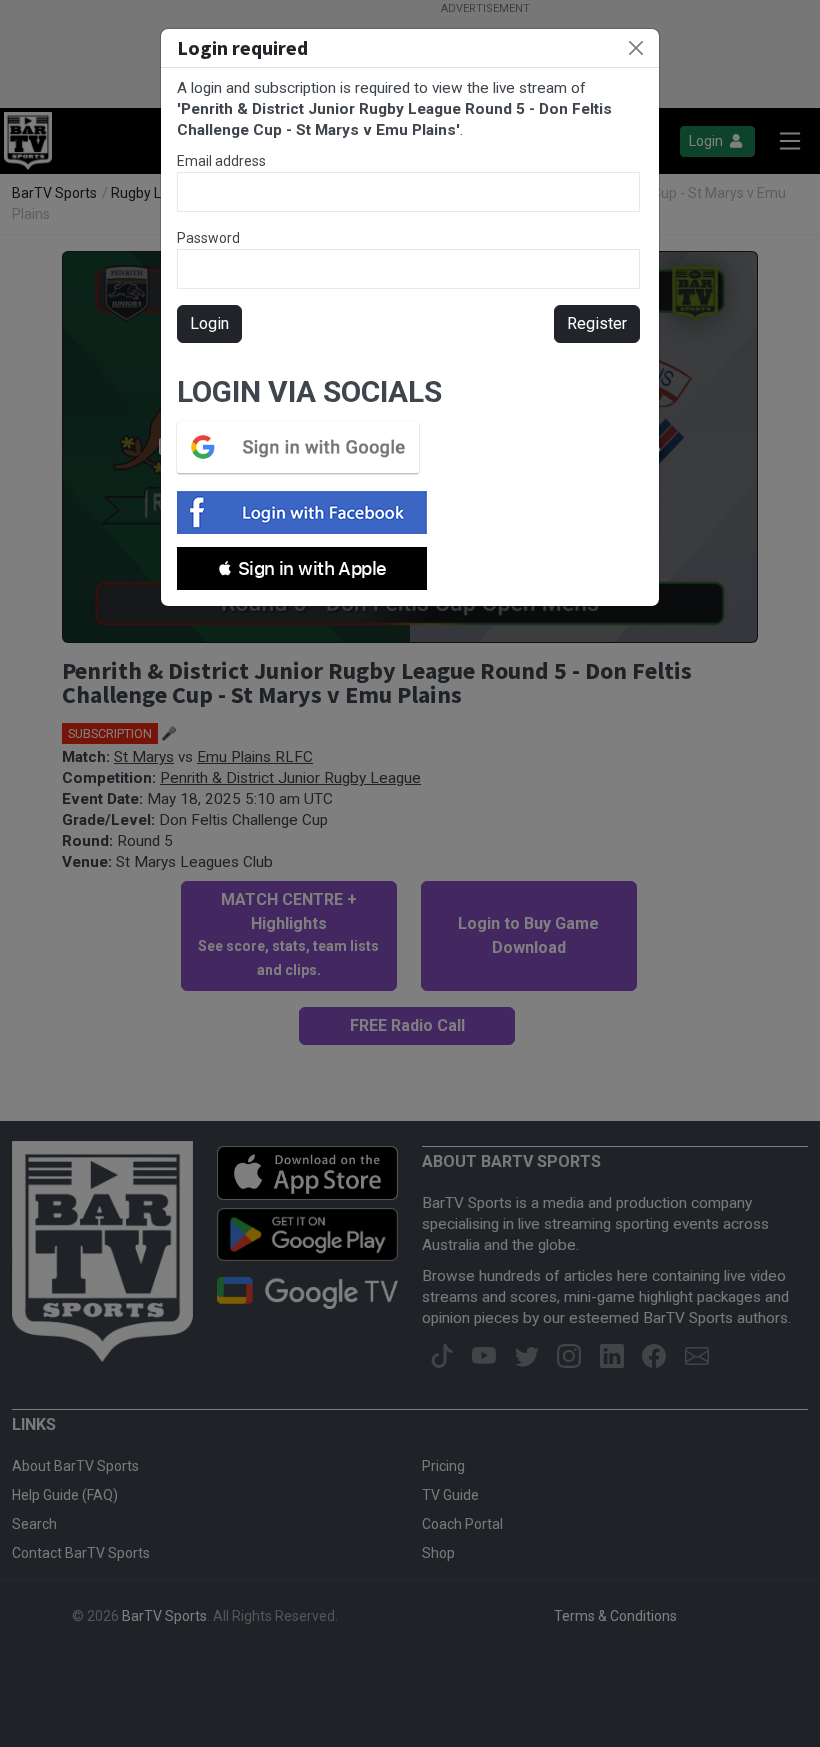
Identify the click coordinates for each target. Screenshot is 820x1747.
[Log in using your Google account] (304, 447)
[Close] (636, 48)
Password (208, 238)
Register (597, 323)
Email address (221, 161)
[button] (302, 568)
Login (209, 323)
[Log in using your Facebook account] (308, 512)
